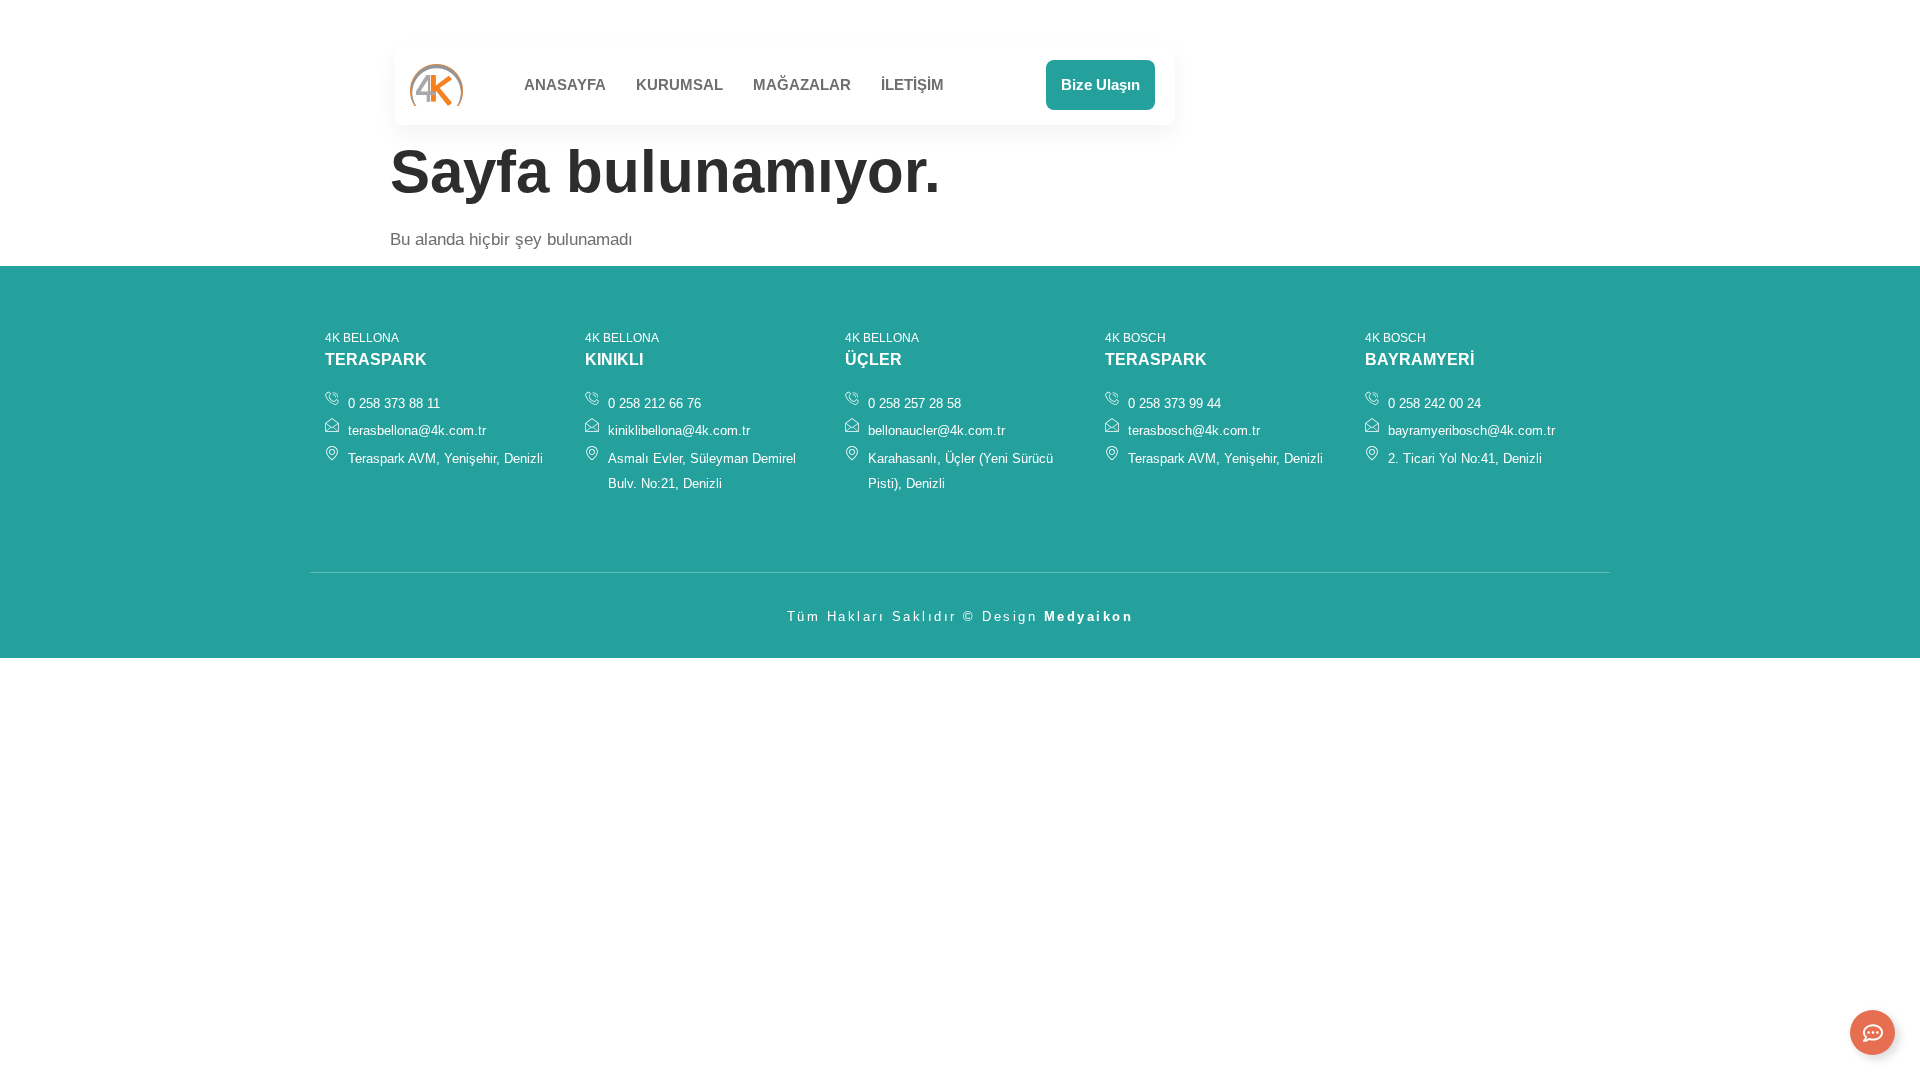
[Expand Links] (1872, 1032)
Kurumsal (679, 84)
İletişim (912, 84)
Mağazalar (802, 84)
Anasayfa (565, 84)
